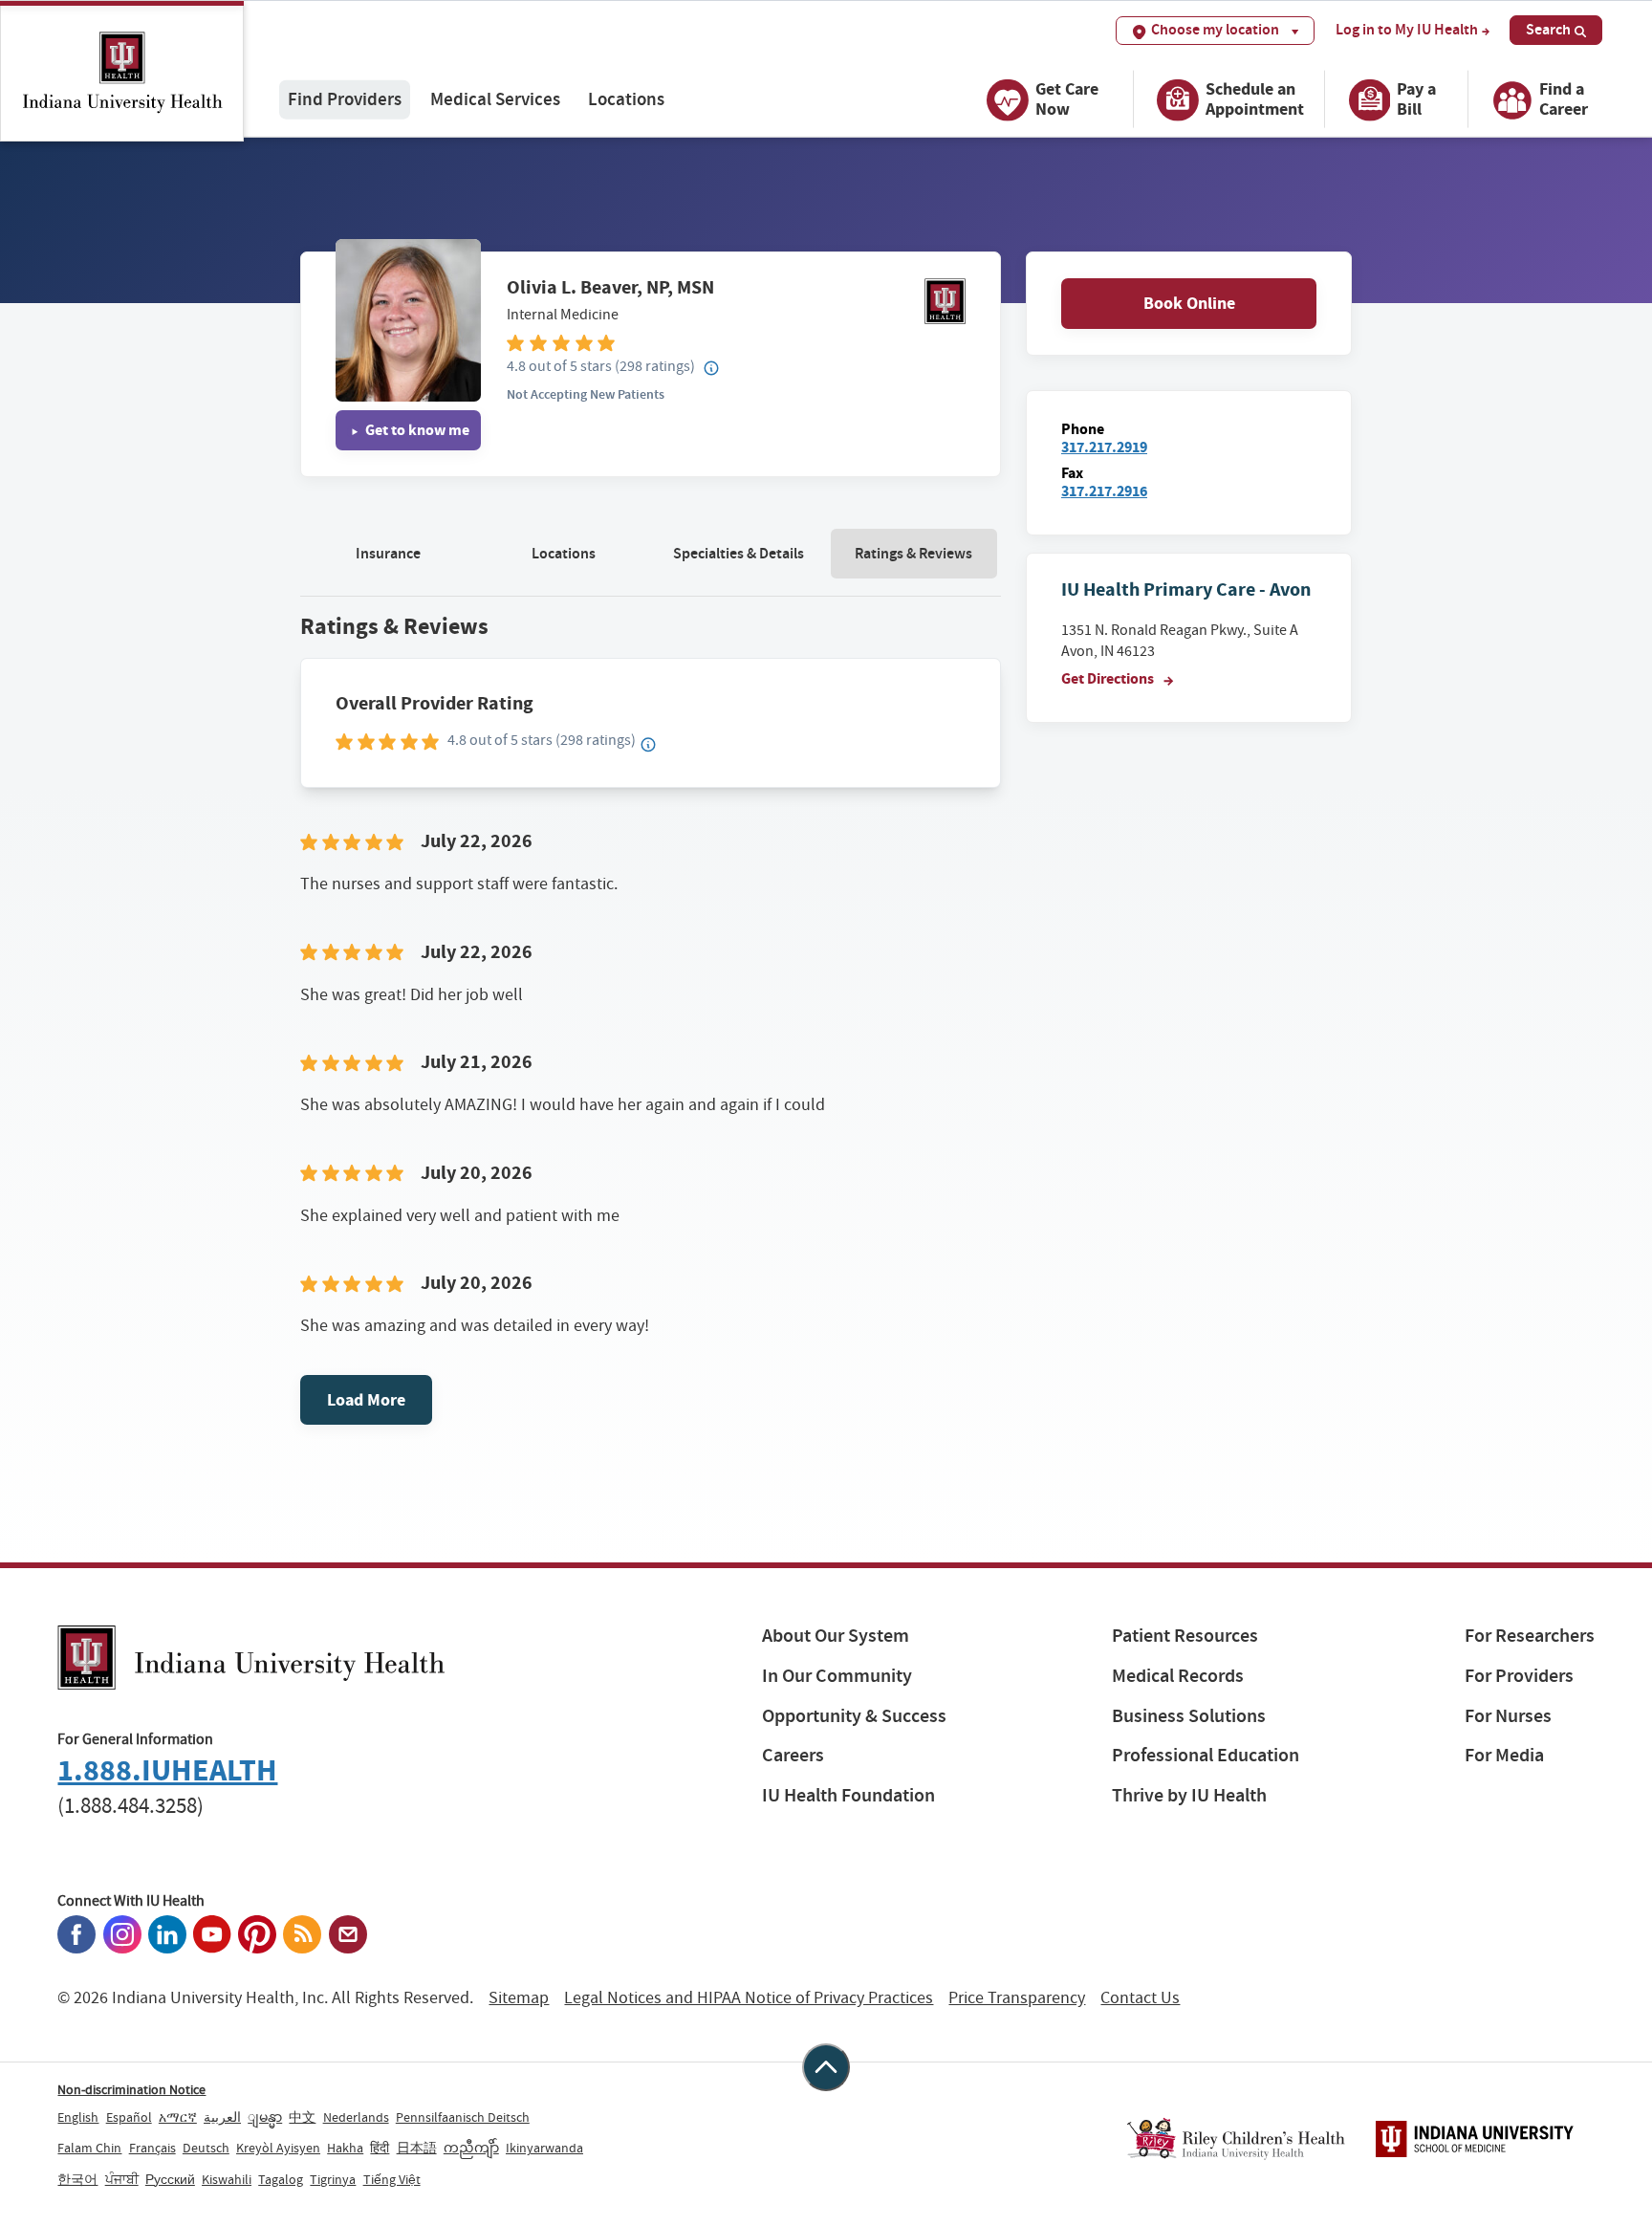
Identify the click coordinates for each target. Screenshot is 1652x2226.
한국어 (77, 2179)
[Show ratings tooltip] (648, 743)
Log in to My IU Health (1407, 30)
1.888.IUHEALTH (167, 1770)
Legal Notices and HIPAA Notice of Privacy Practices (749, 1998)
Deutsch (206, 2148)
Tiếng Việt (392, 2179)
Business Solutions (1189, 1716)
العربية (222, 2117)
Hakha (345, 2148)
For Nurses (1508, 1716)
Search (1548, 29)
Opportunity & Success (854, 1716)
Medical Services (495, 99)
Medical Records (1178, 1676)
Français (152, 2148)
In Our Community (837, 1676)
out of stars (559, 366)
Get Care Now (1067, 99)
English (78, 2117)
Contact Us (1140, 1998)
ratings (655, 366)
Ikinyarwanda (544, 2148)
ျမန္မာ (265, 2117)
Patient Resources (1185, 1636)
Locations (626, 99)
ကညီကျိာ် (471, 2148)
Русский (170, 2179)
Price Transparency (1017, 1998)
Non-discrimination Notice (131, 2089)
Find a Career (1564, 99)
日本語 (417, 2148)
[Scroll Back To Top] (826, 2067)
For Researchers (1530, 1636)
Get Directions (1109, 678)
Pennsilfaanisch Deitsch (463, 2117)
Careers (793, 1755)
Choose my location (1215, 29)
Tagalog (281, 2179)
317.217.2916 (1104, 491)
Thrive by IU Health (1189, 1795)
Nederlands (356, 2117)
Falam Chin (89, 2148)
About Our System (836, 1636)
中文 (302, 2117)
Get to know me (416, 430)
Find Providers (345, 99)
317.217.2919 (1104, 447)
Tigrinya (333, 2179)
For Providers (1519, 1676)
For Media (1504, 1755)
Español (129, 2117)
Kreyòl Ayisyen (278, 2148)
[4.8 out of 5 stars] (736, 342)
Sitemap (519, 1998)
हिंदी (380, 2148)
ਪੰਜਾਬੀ (122, 2179)
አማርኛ (178, 2117)
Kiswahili (227, 2179)
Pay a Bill (1416, 99)
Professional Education (1206, 1755)
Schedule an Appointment (1255, 99)
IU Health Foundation (848, 1795)
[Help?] (712, 369)
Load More (366, 1400)
